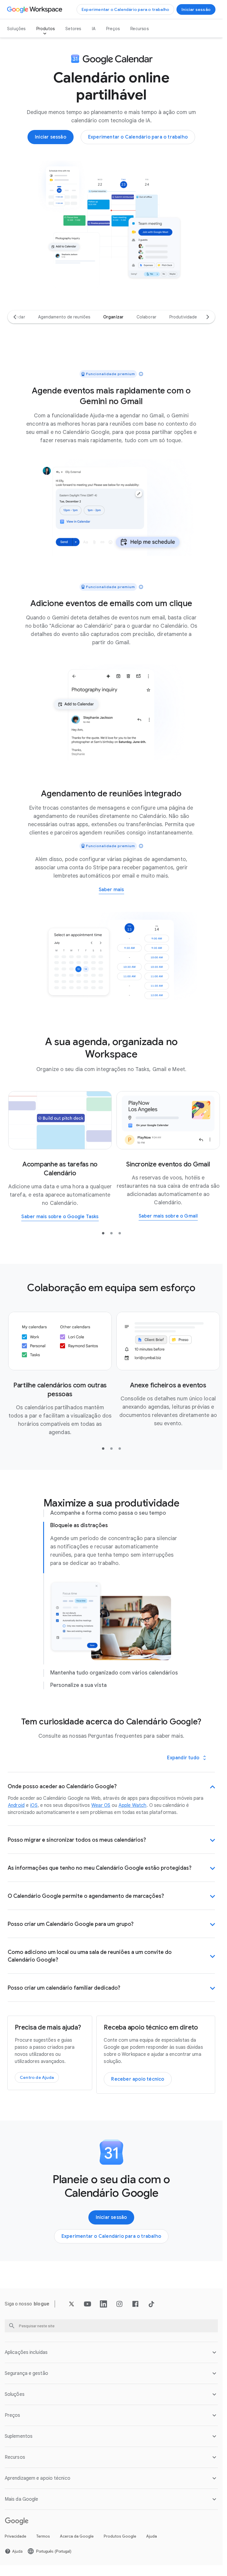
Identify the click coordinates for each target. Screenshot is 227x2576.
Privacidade (16, 2536)
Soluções (16, 29)
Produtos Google (120, 2536)
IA (94, 29)
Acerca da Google (77, 2536)
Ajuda (152, 2536)
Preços (113, 29)
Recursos (140, 29)
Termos (43, 2536)
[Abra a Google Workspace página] (35, 9)
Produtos (46, 29)
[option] (64, 317)
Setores (73, 29)
